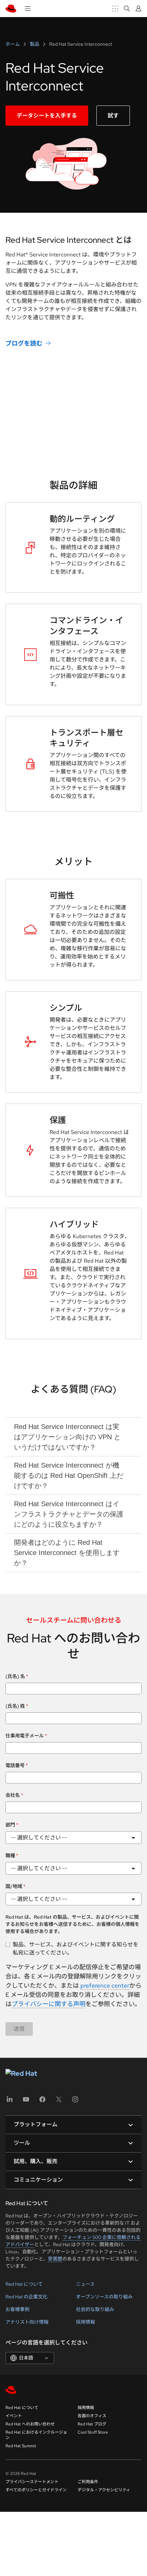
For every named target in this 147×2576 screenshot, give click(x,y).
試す (113, 116)
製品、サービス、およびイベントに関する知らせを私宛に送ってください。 (76, 1949)
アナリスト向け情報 (27, 2322)
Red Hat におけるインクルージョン (36, 2435)
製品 (35, 44)
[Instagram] (75, 2102)
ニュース (85, 2284)
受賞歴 (55, 2259)
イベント (14, 2416)
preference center (105, 1985)
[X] (59, 2102)
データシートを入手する (47, 116)
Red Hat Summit (21, 2446)
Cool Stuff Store (93, 2432)
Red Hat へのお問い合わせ (30, 2424)
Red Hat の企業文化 (26, 2297)
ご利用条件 (88, 2482)
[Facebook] (42, 2102)
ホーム (13, 44)
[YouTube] (26, 2102)
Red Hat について (24, 2284)
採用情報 (85, 2322)
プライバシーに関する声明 (49, 2004)
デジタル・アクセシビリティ (104, 2490)
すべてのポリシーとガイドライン (36, 2490)
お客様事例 (17, 2309)
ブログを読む (24, 343)
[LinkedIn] (10, 2102)
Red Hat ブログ (92, 2424)
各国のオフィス (92, 2416)
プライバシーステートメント (32, 2482)
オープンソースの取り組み (104, 2297)
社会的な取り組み (95, 2309)
